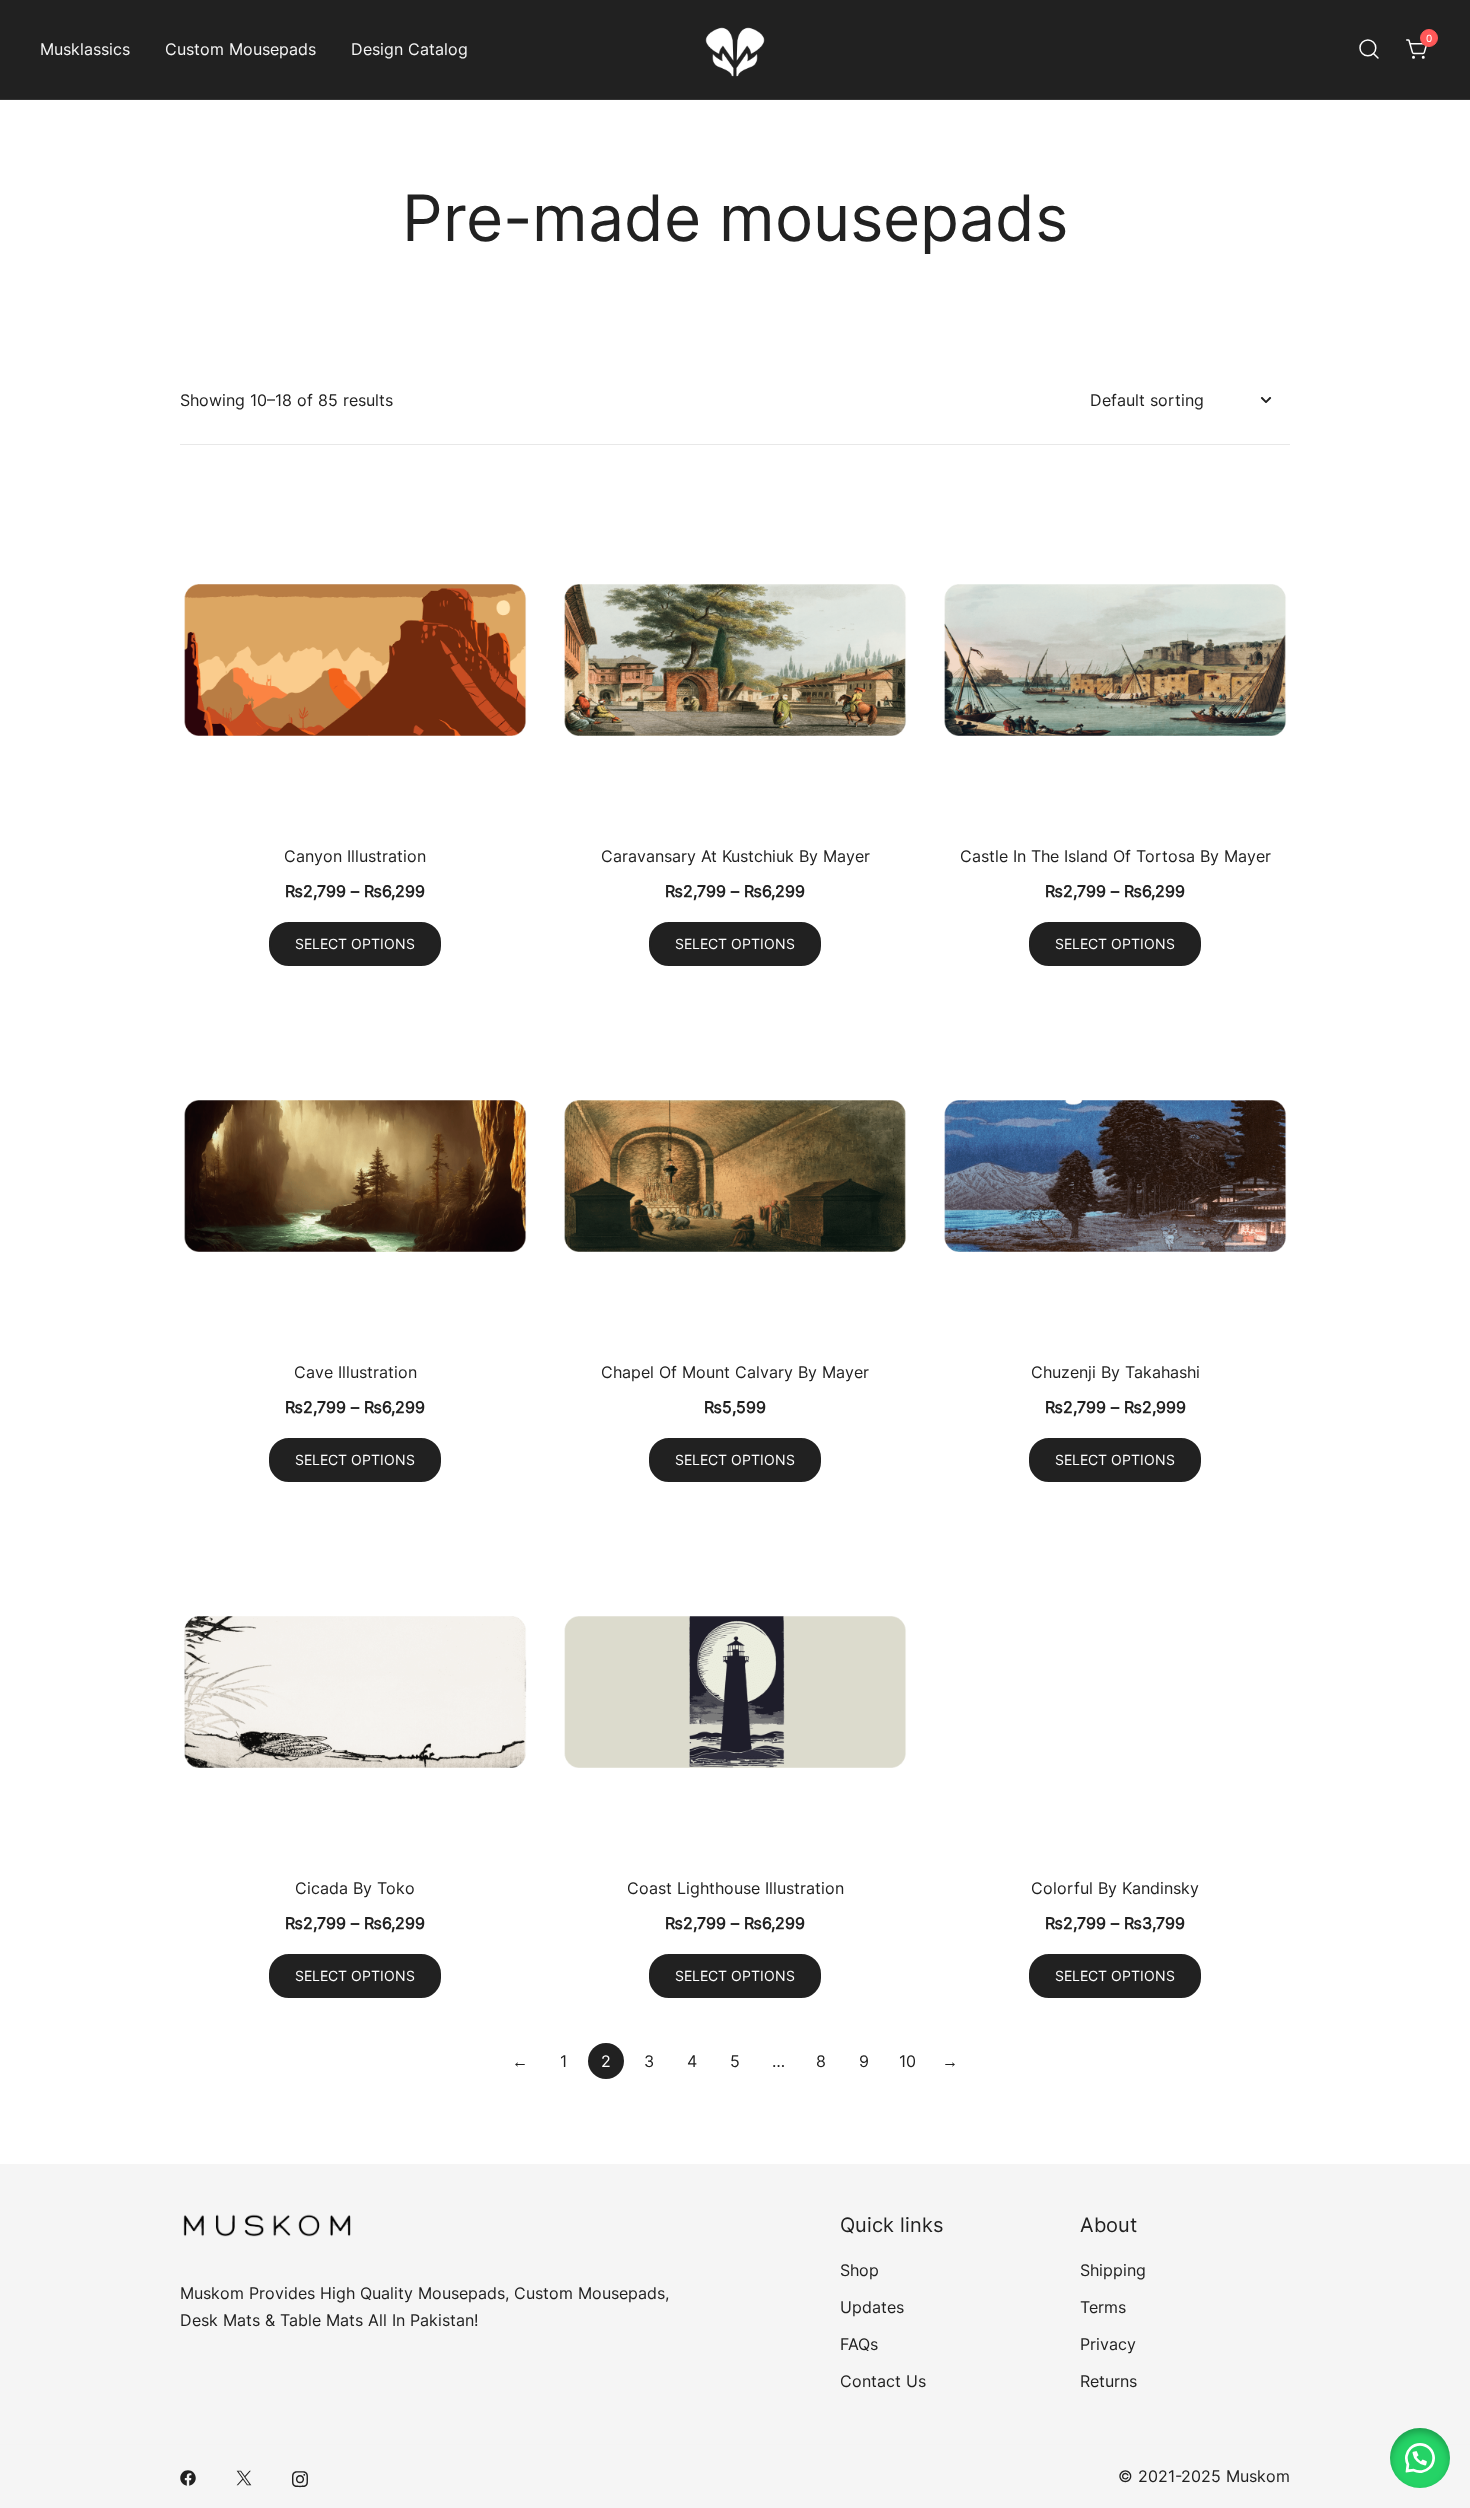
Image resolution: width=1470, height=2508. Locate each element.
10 (907, 2061)
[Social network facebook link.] (188, 2476)
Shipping (1113, 2270)
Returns (1108, 2381)
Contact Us (883, 2381)
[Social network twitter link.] (244, 2476)
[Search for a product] (1369, 50)
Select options (355, 943)
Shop (859, 2270)
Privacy (1108, 2344)
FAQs (859, 2344)
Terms (1103, 2307)
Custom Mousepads (240, 49)
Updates (872, 2307)
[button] (1420, 2458)
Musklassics (85, 49)
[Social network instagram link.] (300, 2476)
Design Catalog (409, 49)
